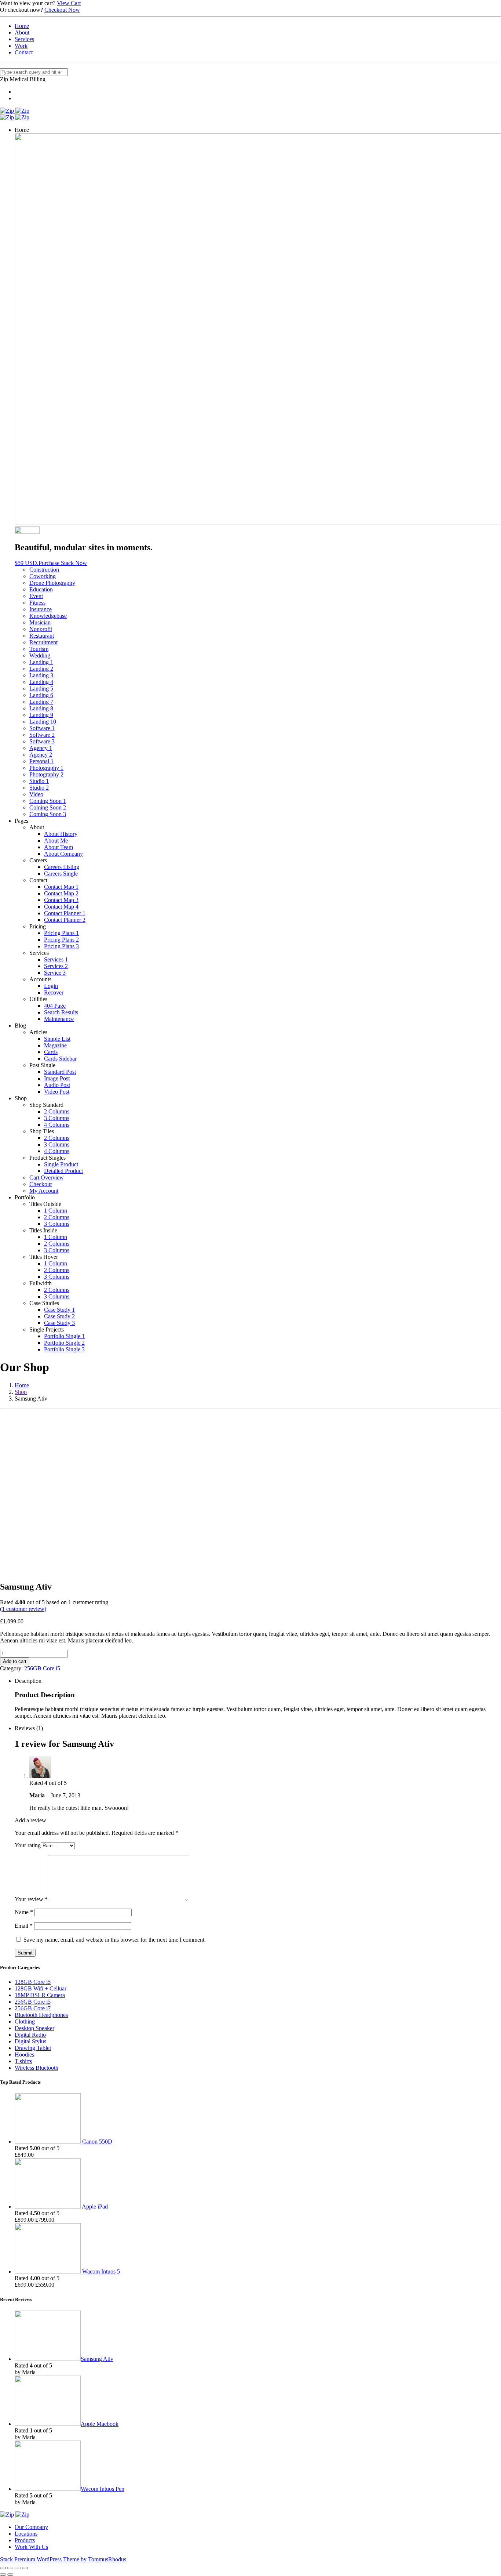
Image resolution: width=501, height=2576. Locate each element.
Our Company (31, 2527)
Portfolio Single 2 (64, 1343)
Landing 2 (41, 669)
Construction (44, 570)
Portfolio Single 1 (64, 1336)
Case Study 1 (59, 1310)
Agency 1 (41, 748)
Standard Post (60, 1072)
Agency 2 (41, 755)
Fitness (37, 603)
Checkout (41, 1184)
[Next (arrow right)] (10, 2575)
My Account (44, 1191)
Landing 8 (41, 708)
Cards (51, 1052)
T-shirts (23, 2061)
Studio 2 (39, 788)
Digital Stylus (30, 2041)
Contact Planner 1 (65, 913)
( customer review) (23, 1609)
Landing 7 (41, 702)
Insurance (41, 609)
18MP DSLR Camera (40, 1995)
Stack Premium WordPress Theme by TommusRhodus (63, 2559)
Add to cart (15, 1661)
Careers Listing (62, 867)
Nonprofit (41, 629)
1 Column (56, 1211)
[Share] (10, 2568)
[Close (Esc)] (3, 2568)
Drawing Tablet (33, 2048)
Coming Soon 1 (48, 801)
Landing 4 (41, 682)
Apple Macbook (100, 2424)
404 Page (55, 1006)
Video (36, 794)
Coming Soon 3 (48, 814)
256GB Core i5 (42, 1668)
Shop (21, 1392)
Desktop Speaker (34, 2028)
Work (21, 46)
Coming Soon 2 (48, 807)
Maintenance (59, 1019)
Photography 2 (46, 774)
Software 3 (42, 741)
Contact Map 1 (61, 887)
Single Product (61, 1164)
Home (22, 26)
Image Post (57, 1078)
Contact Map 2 (61, 893)
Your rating (28, 1845)
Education (41, 589)
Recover (54, 992)
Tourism (39, 649)
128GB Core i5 (33, 1982)
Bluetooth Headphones (41, 2015)
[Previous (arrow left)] (3, 2575)
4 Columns (57, 1125)
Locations (26, 2534)
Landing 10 (43, 722)
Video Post (57, 1092)
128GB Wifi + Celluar (41, 1988)
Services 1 (56, 959)
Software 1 (42, 728)
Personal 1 (41, 761)
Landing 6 (41, 695)
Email (24, 1926)
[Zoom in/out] (25, 2568)
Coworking (43, 576)
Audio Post (57, 1085)
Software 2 (42, 735)
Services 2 (56, 966)
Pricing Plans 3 (61, 946)
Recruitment (43, 642)
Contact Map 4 (61, 907)
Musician (40, 622)
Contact (24, 52)
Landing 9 (41, 715)
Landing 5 (41, 689)
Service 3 (55, 973)
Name (24, 1912)
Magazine (55, 1045)
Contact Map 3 (61, 900)
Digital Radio (30, 2035)
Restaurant (42, 636)
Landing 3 (41, 675)
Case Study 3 (59, 1323)
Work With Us (31, 2547)
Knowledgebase (48, 616)
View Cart (69, 3)
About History (61, 834)
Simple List (57, 1039)
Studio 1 (39, 781)
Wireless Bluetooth (36, 2068)
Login (51, 986)
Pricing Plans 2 (61, 940)
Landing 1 (41, 662)
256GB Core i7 (33, 2008)
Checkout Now (62, 10)
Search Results (61, 1012)
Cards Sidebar (60, 1059)
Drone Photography (52, 583)
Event (36, 596)
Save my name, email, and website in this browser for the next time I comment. (115, 1940)
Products (25, 2540)
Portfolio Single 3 (64, 1349)
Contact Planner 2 (65, 920)
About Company (63, 854)
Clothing (25, 2021)
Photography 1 (46, 768)
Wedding (40, 655)
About (22, 32)
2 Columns (57, 1111)
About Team (58, 847)
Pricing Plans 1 (61, 933)
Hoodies (24, 2055)
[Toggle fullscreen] (18, 2568)
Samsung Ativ (97, 2359)
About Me (56, 840)
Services (24, 39)
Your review (31, 1899)
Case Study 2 (59, 1316)
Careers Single (61, 874)
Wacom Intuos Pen (103, 2489)
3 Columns (57, 1118)
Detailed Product (63, 1171)
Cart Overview (47, 1178)
